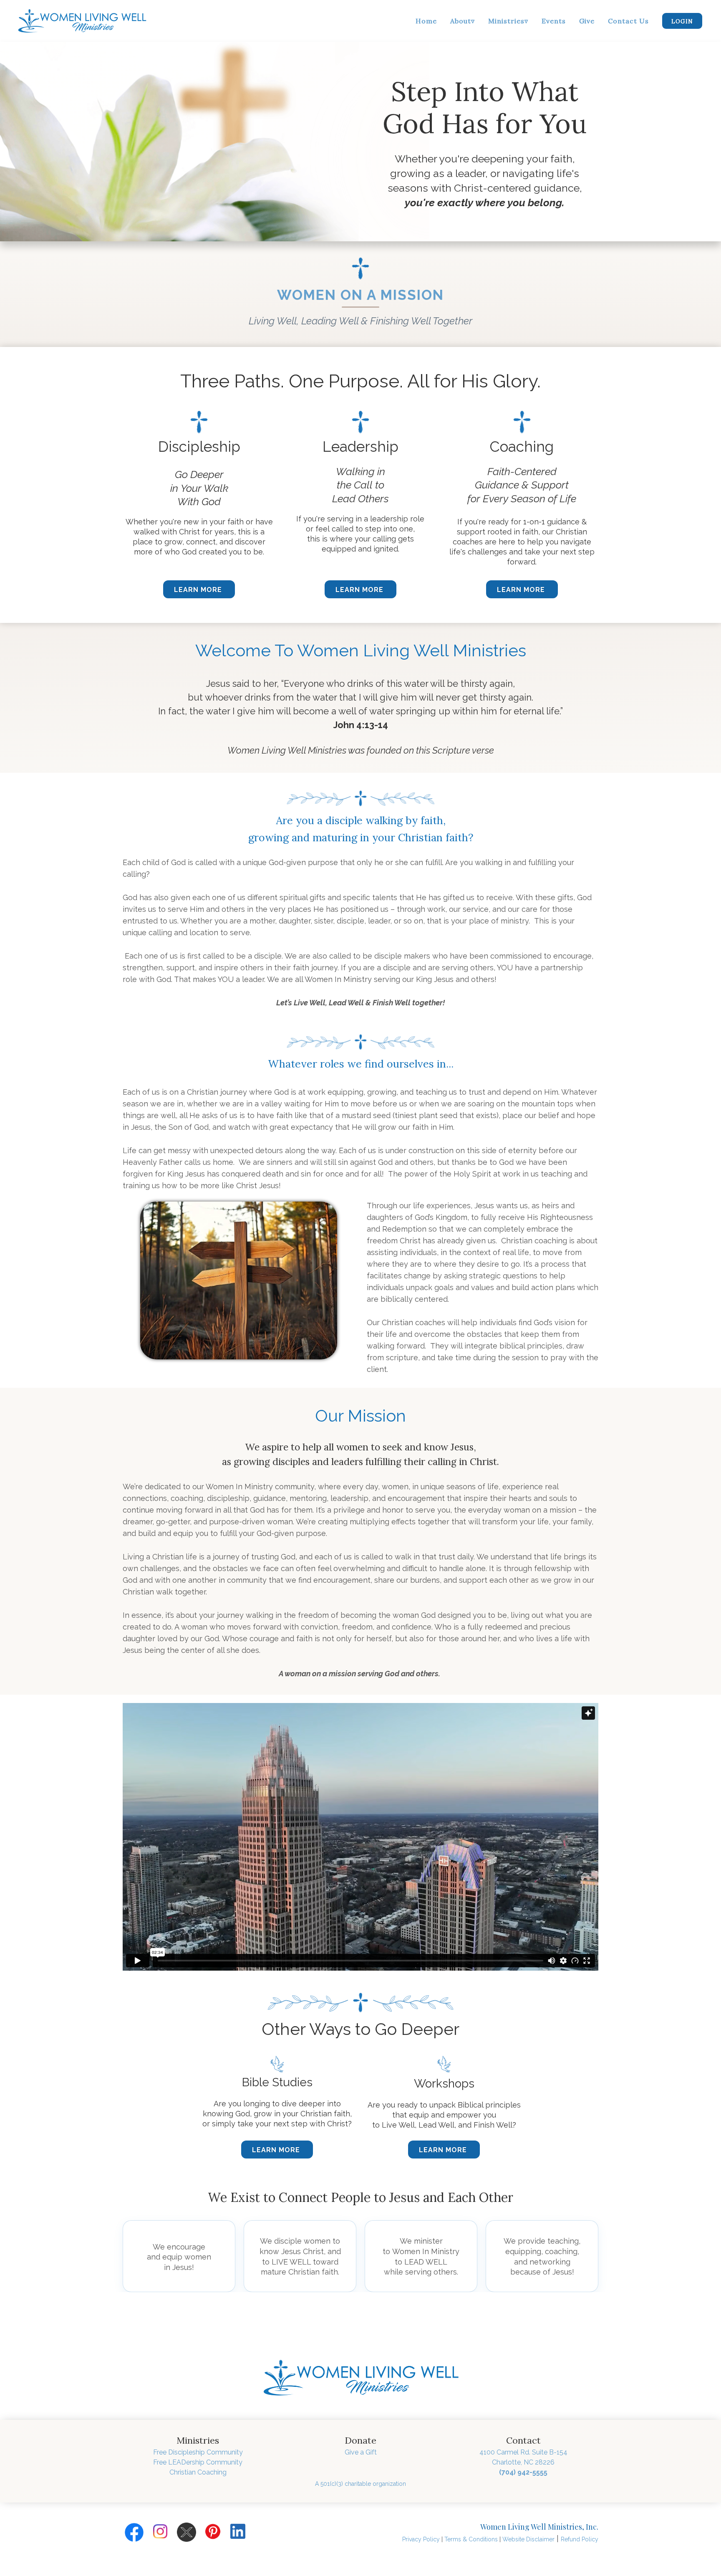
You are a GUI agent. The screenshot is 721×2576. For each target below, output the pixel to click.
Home (426, 21)
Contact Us (628, 21)
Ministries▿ (508, 21)
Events (554, 21)
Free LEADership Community (198, 2462)
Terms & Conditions (471, 2539)
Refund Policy (580, 2539)
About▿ (463, 21)
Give (587, 21)
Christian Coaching (198, 2472)
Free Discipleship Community (198, 2452)
